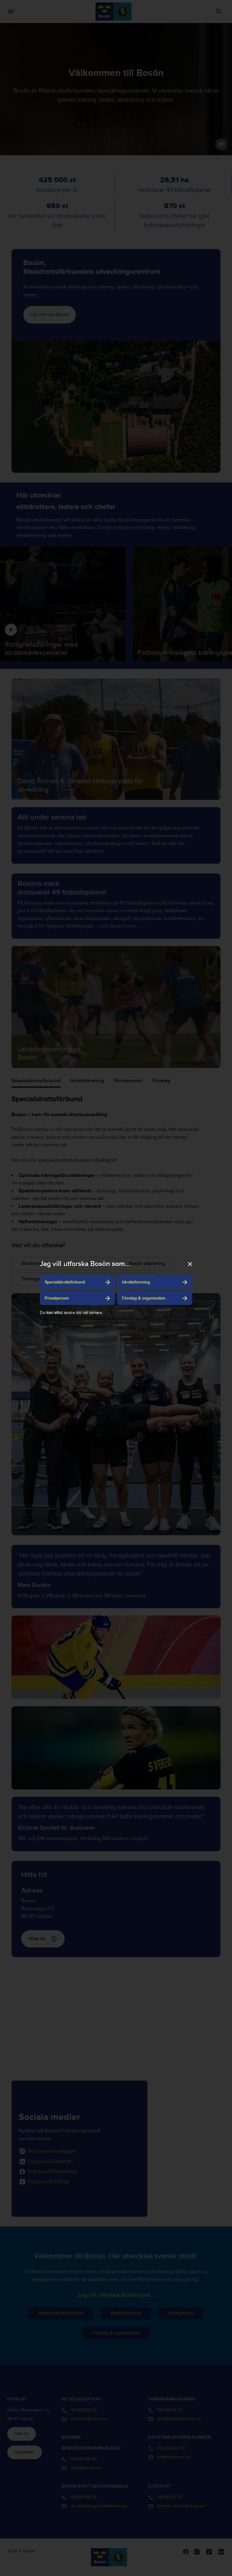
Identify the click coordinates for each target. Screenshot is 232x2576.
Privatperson (57, 1298)
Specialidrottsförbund (65, 1282)
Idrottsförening (136, 1282)
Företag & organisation (144, 1298)
